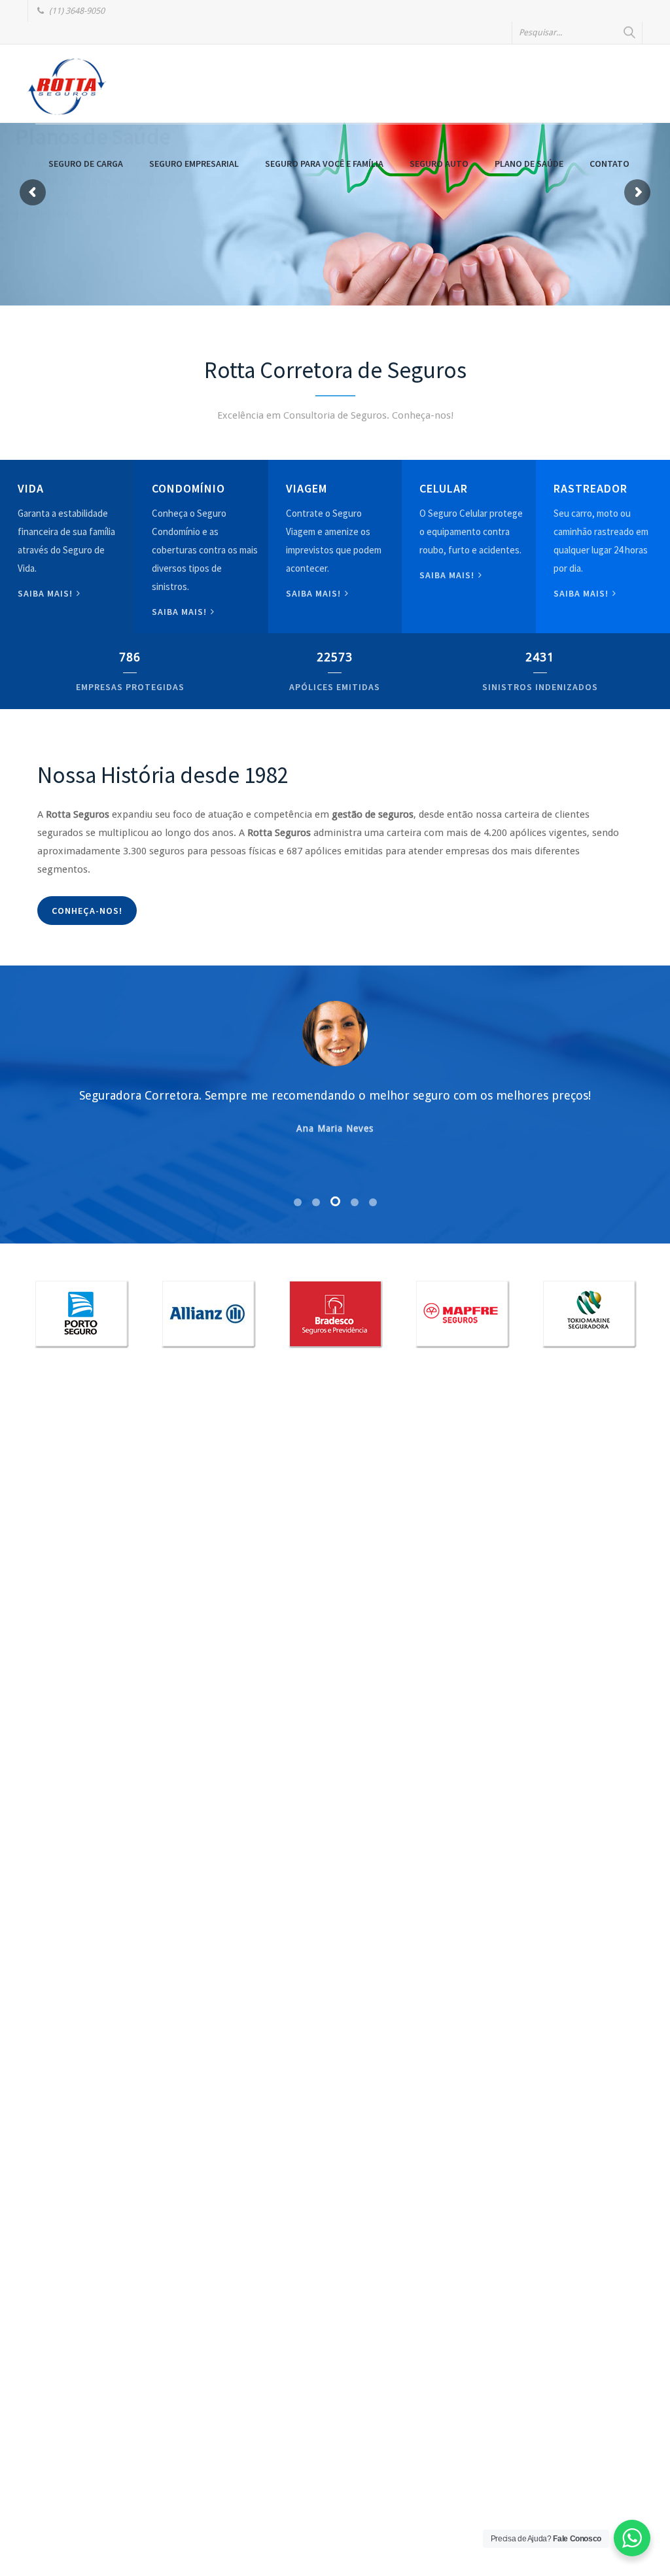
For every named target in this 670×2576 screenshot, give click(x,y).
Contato (609, 164)
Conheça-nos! (87, 911)
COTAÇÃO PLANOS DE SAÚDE (109, 241)
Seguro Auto (439, 164)
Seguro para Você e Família (324, 164)
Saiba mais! (46, 593)
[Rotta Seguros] (67, 86)
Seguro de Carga (86, 164)
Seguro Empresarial (194, 164)
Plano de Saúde (529, 164)
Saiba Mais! (448, 575)
